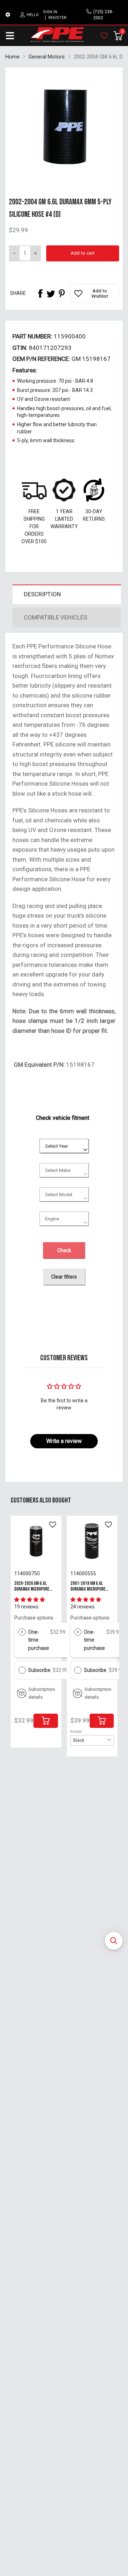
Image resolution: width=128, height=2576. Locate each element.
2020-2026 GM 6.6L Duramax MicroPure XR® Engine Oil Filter (34, 1589)
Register (57, 18)
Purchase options (34, 1618)
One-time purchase (39, 1640)
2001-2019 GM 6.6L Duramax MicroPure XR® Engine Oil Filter (90, 1589)
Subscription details (42, 1693)
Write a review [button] (64, 1441)
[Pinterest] (62, 294)
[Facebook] (40, 294)
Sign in (50, 12)
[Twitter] (51, 294)
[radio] (22, 1632)
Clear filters (64, 1277)
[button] (114, 1941)
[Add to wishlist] (53, 1525)
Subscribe (40, 1670)
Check (64, 1250)
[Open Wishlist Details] (104, 36)
